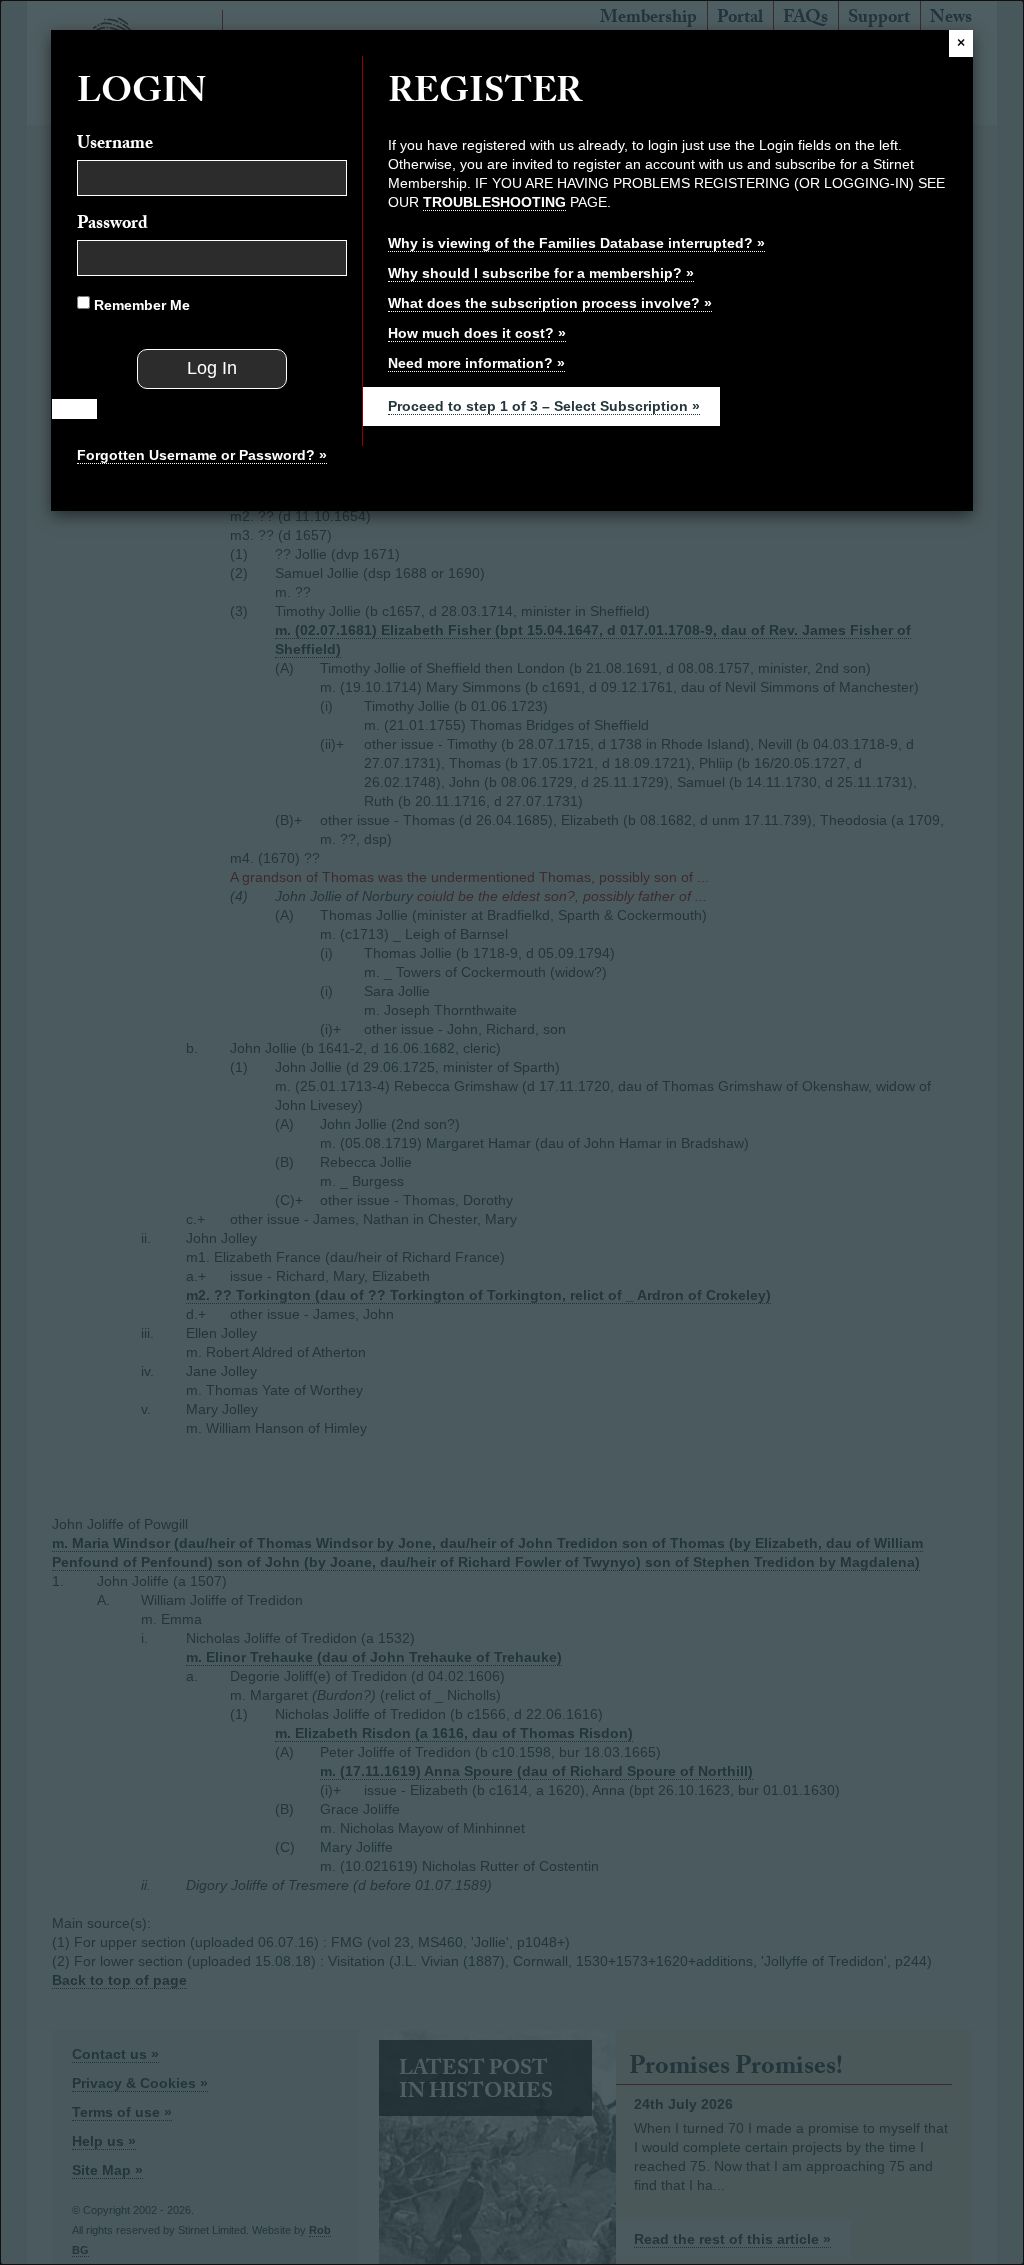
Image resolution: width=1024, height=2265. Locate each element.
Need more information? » (476, 363)
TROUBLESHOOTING (494, 202)
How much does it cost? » (477, 333)
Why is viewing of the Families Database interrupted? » (576, 243)
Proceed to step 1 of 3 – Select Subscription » (544, 406)
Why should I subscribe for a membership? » (541, 273)
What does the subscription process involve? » (550, 303)
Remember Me (140, 305)
